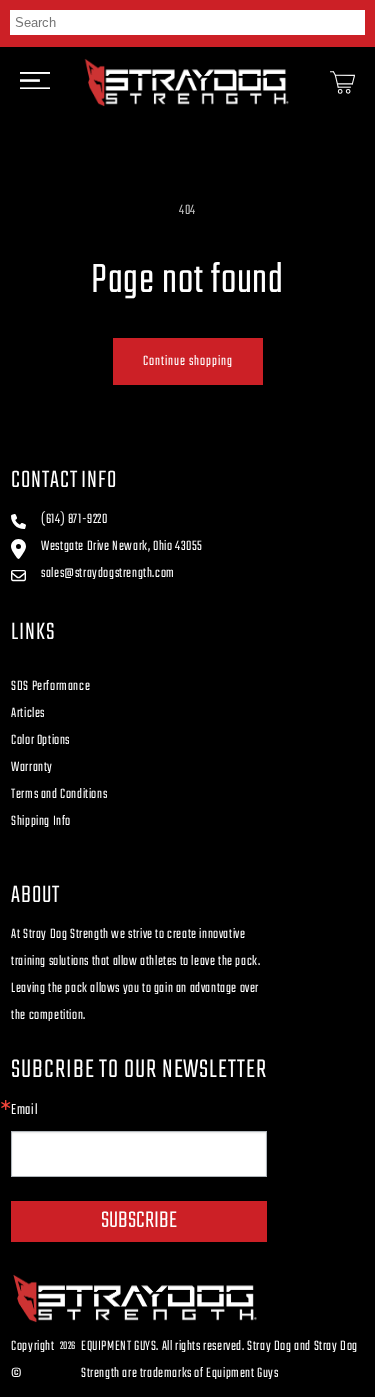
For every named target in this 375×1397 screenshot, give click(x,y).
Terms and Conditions (59, 794)
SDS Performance (50, 686)
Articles (28, 713)
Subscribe (139, 1221)
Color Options (40, 740)
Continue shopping (188, 361)
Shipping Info (41, 821)
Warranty (32, 767)
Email (24, 1111)
